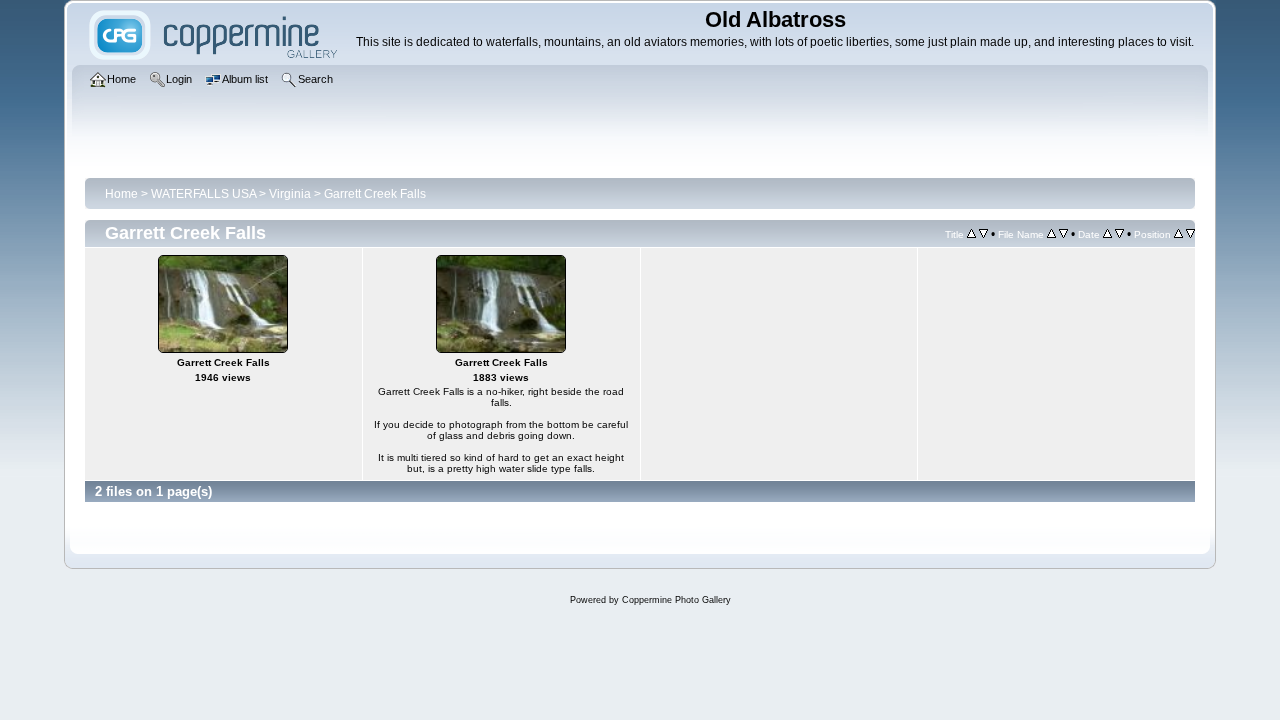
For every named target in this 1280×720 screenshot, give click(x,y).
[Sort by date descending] (1119, 234)
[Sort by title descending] (983, 234)
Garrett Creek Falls (375, 194)
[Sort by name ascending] (1051, 234)
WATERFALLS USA (203, 194)
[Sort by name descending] (1063, 234)
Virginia (290, 194)
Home (121, 194)
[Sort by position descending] (1190, 234)
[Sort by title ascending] (971, 234)
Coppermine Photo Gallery (676, 600)
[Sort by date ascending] (1107, 234)
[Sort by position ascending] (1178, 234)
